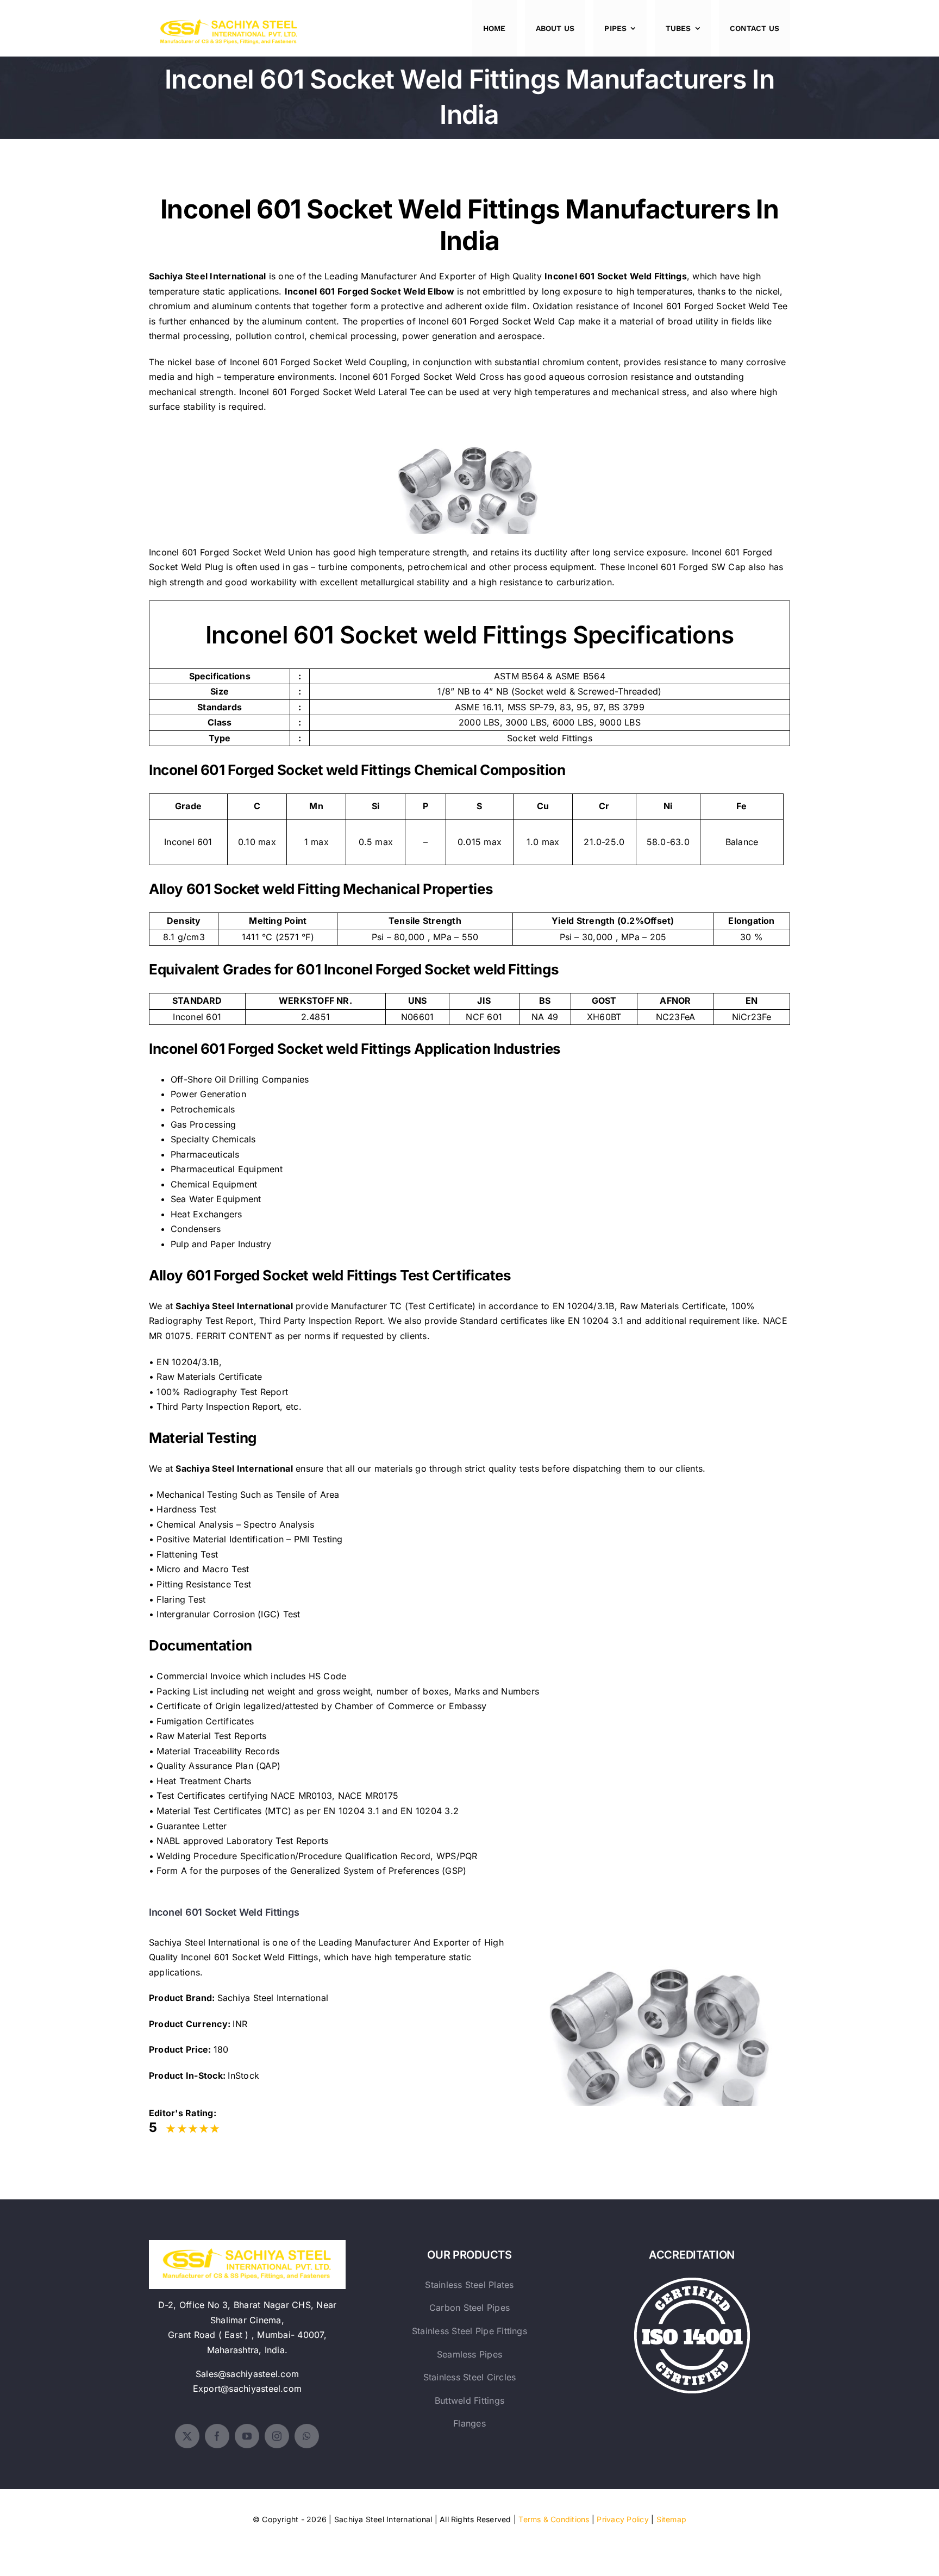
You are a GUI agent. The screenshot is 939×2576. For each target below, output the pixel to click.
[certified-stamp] (692, 2282)
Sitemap (672, 2519)
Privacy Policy (622, 2519)
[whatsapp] (307, 2436)
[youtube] (247, 2436)
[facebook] (217, 2436)
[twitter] (187, 2436)
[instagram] (277, 2436)
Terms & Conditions (554, 2519)
